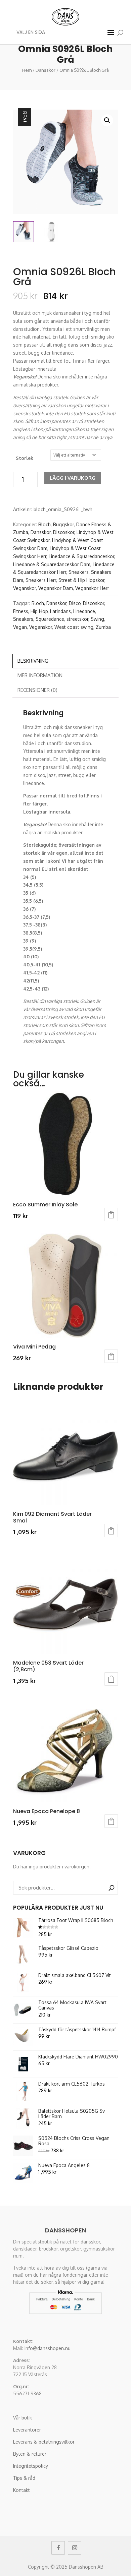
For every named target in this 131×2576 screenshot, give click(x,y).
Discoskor (64, 532)
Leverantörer (27, 2430)
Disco (75, 603)
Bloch (45, 524)
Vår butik (23, 2418)
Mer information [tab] (40, 675)
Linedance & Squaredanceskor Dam (52, 564)
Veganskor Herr (92, 588)
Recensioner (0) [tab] (37, 690)
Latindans (60, 611)
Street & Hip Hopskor (81, 580)
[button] (107, 120)
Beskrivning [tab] (33, 661)
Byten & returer (30, 2454)
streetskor (77, 619)
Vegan (20, 627)
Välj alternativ (111, 1214)
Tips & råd (24, 2478)
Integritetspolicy (31, 2466)
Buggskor (63, 524)
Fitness (21, 611)
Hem (27, 70)
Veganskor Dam (56, 588)
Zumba (103, 627)
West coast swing (74, 627)
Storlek (25, 458)
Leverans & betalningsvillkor (44, 2442)
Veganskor (25, 588)
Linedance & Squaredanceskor (81, 556)
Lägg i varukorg (73, 478)
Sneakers (79, 572)
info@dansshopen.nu (48, 2348)
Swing (97, 619)
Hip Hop (39, 611)
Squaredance (50, 619)
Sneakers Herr (41, 580)
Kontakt (21, 2490)
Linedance (84, 611)
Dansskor (46, 70)
